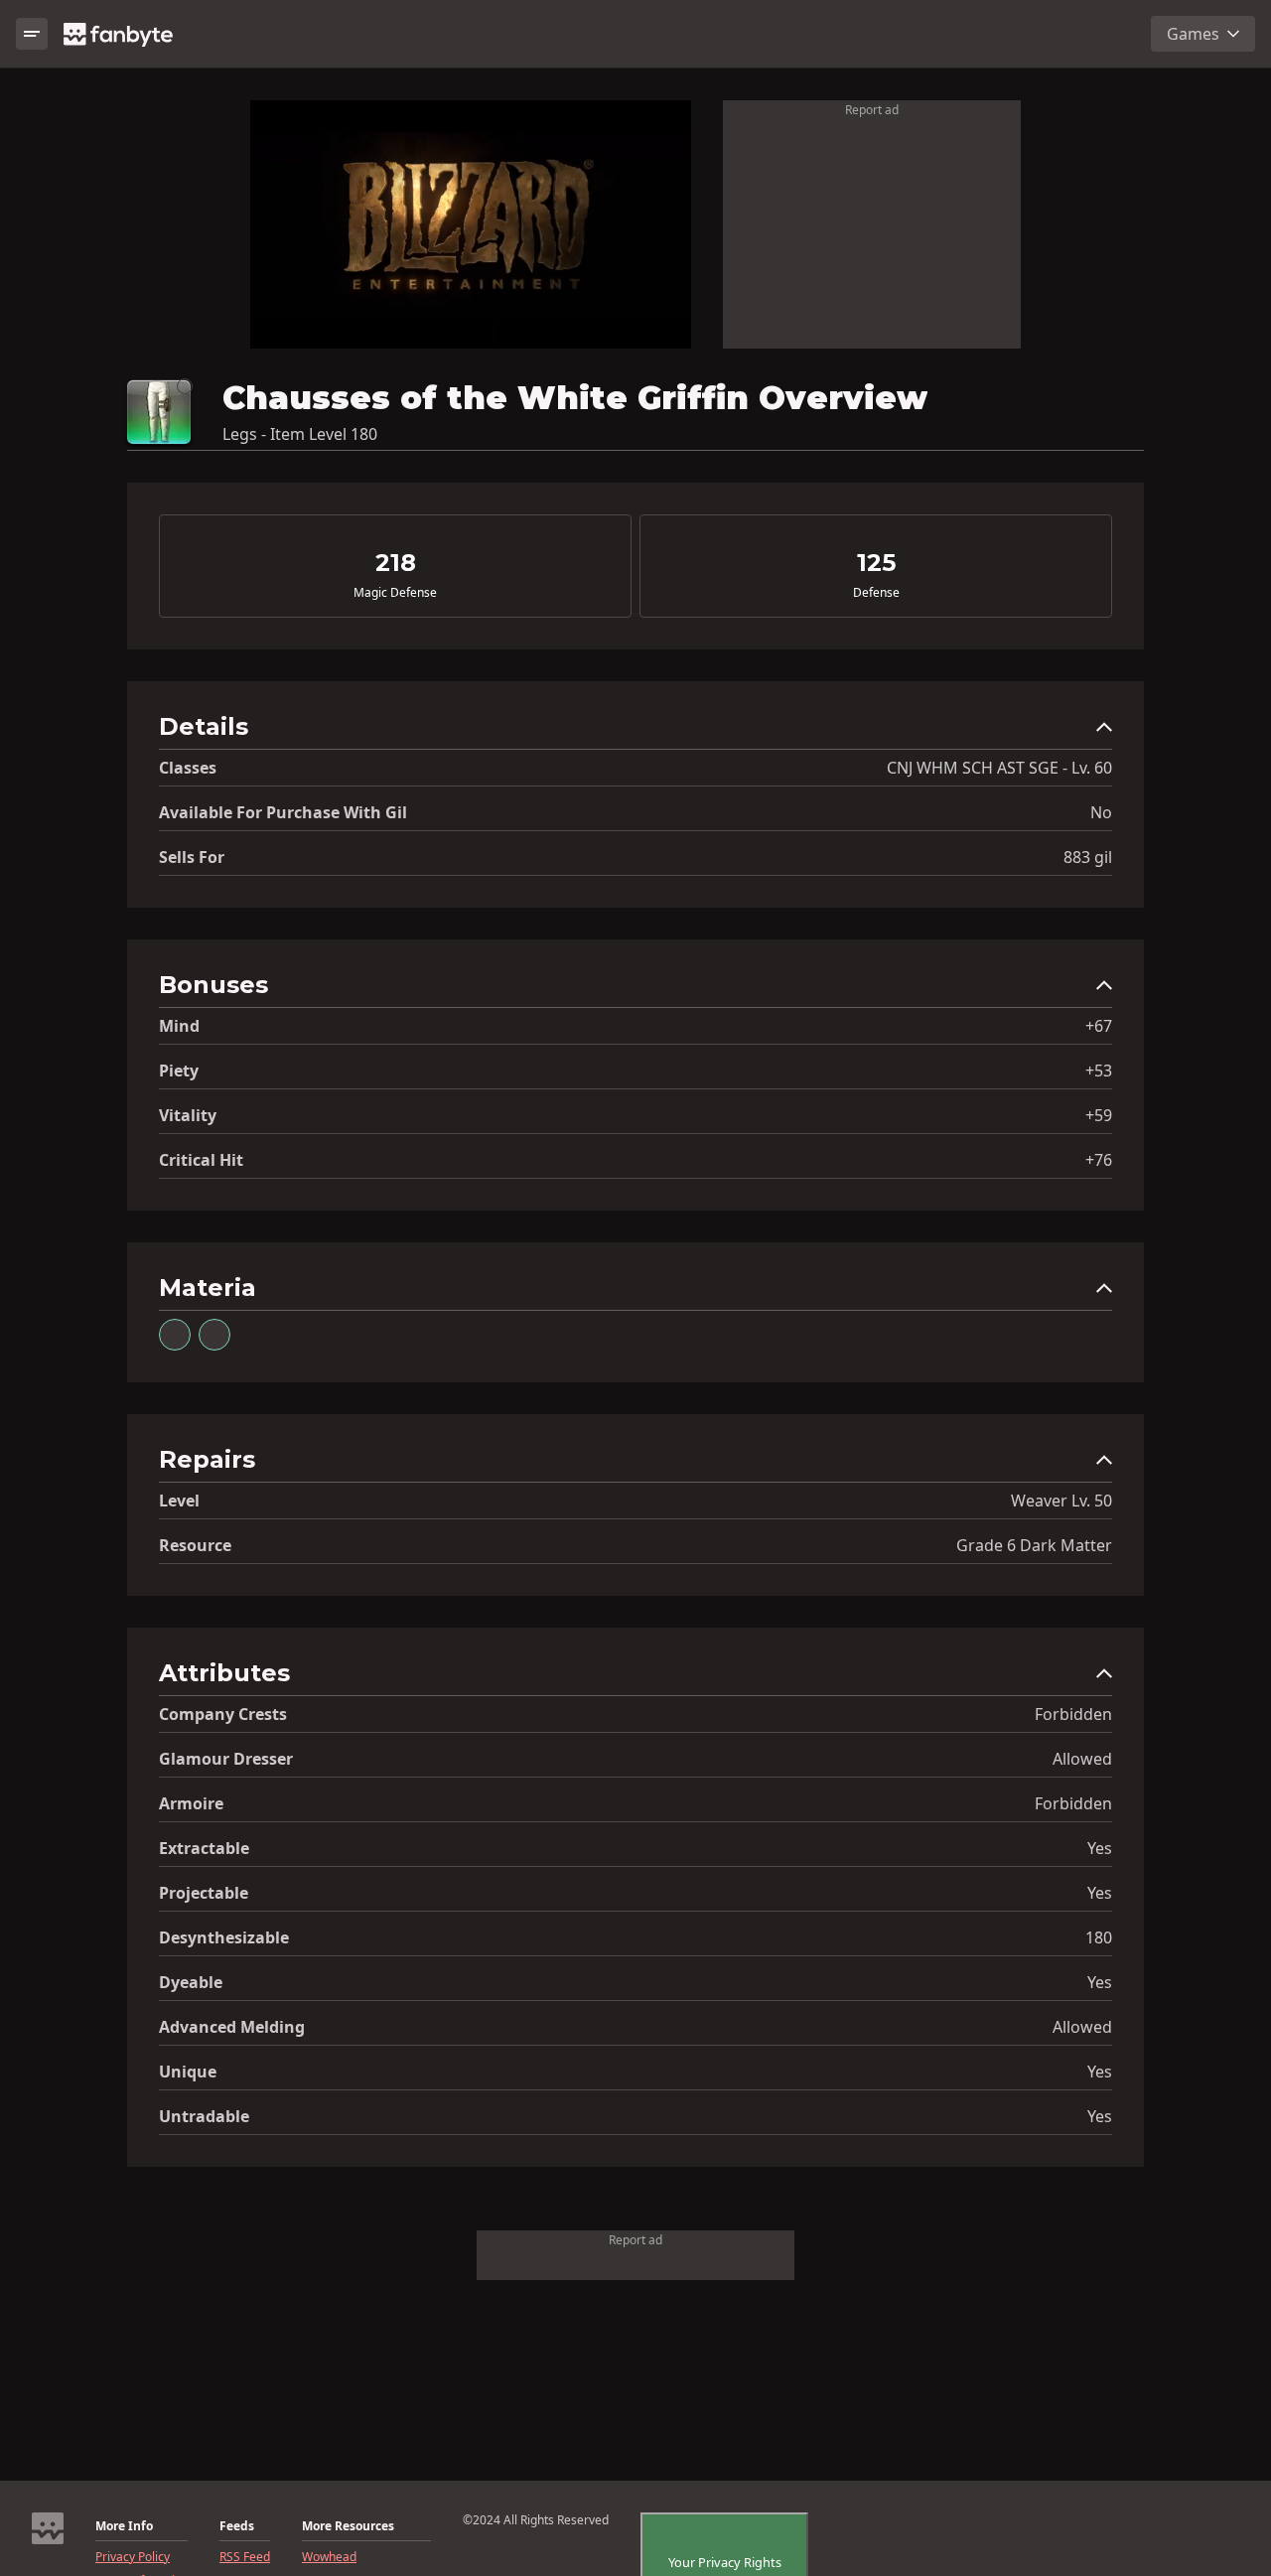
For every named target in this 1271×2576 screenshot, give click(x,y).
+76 (1099, 1160)
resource (195, 1545)
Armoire (191, 1803)
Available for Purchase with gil (283, 812)
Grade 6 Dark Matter (1034, 1545)
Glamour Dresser (226, 1759)
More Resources (348, 2526)
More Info (124, 2526)
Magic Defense (395, 593)
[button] (635, 731)
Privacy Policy (133, 2557)
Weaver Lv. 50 (1061, 1501)
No (1101, 812)
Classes (188, 768)
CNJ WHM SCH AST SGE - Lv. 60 (999, 768)
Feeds (237, 2526)
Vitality (188, 1115)
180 (1099, 1937)
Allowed (1082, 1759)
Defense (876, 593)
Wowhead (329, 2557)
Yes (1100, 1848)
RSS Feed (245, 2557)
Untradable (204, 2116)
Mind (179, 1026)
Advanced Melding (232, 2027)
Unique (188, 2072)
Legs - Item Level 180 (300, 434)
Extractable (204, 1848)
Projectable (204, 1893)
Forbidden (1073, 1714)
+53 (1099, 1071)
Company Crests (223, 1714)
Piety (179, 1071)
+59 (1099, 1115)
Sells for (192, 857)
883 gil (1088, 857)
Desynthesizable (224, 1937)
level (179, 1501)
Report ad (872, 110)
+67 (1099, 1026)
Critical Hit (201, 1160)
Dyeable (191, 1982)
